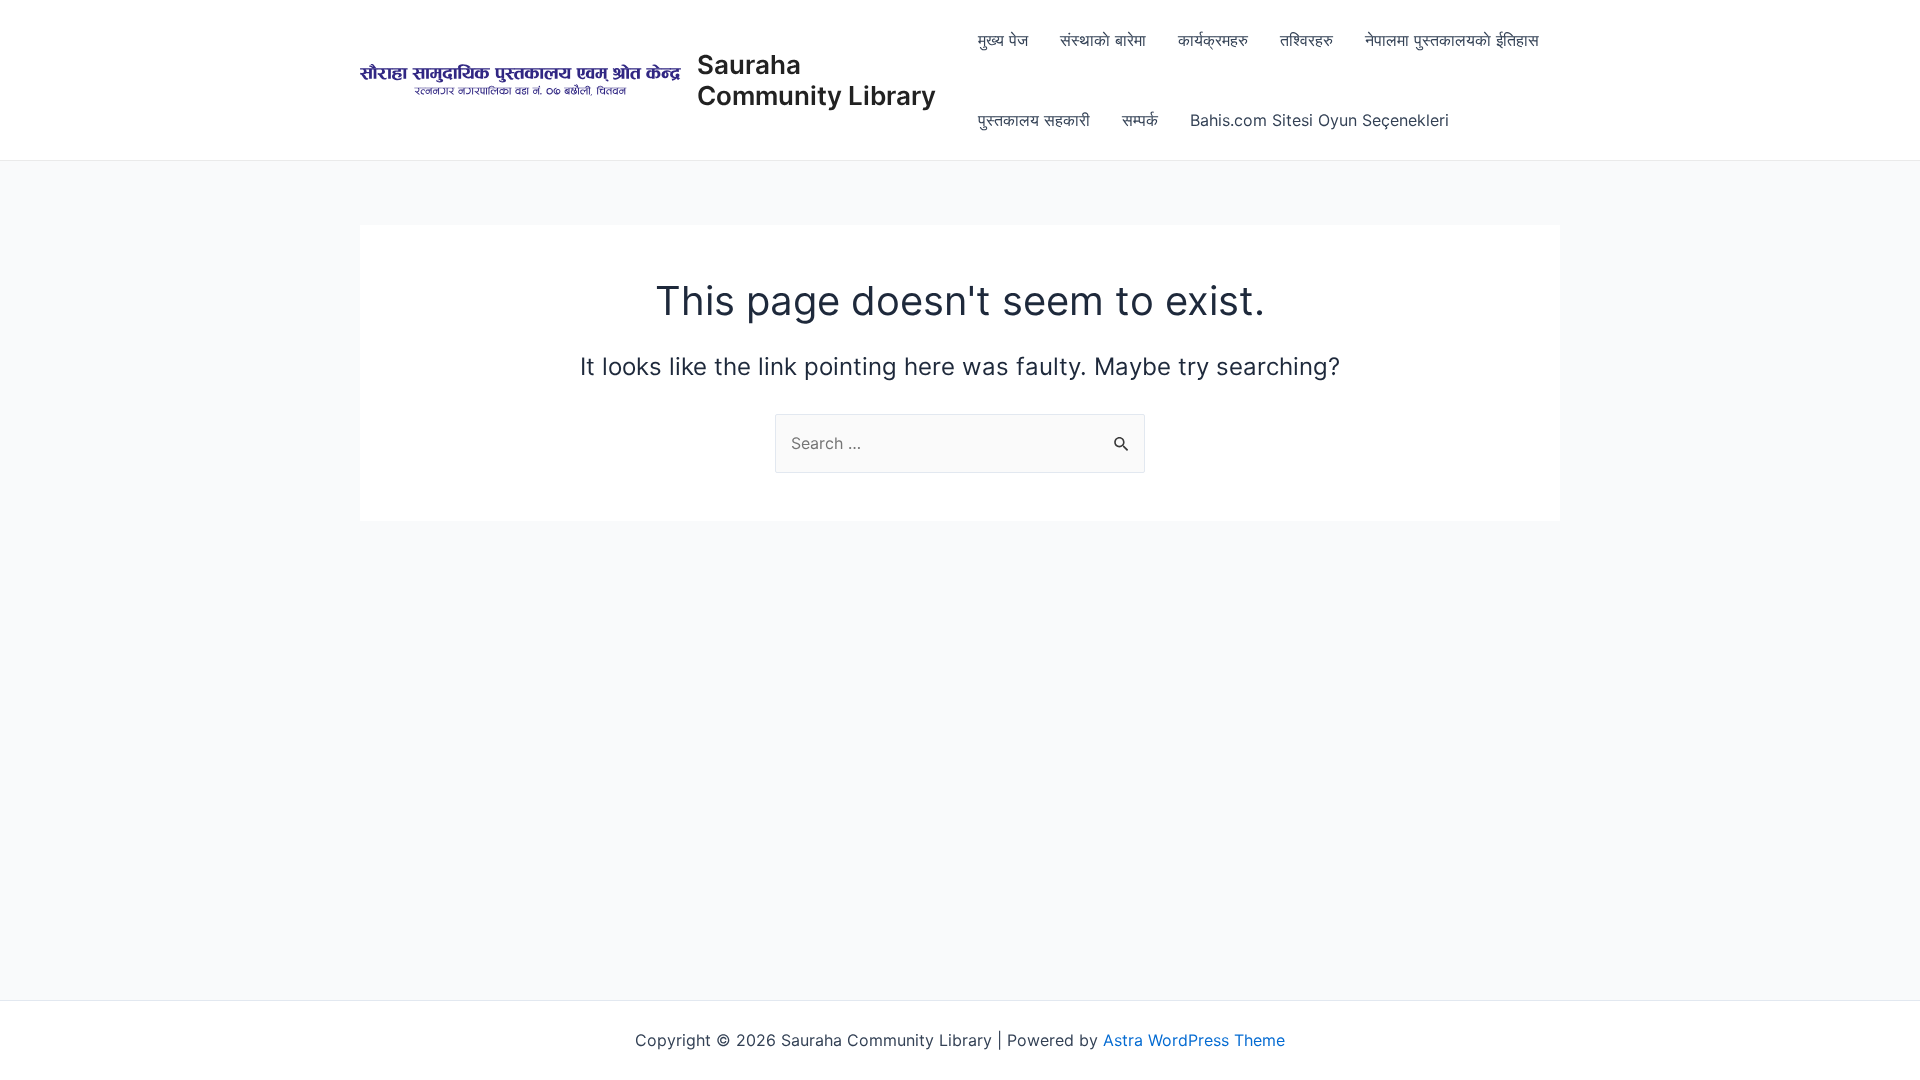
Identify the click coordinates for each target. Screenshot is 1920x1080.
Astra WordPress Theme (1194, 1040)
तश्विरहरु (1306, 40)
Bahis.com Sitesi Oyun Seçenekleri (1319, 120)
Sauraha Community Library (816, 80)
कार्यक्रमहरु (1213, 40)
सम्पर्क (1140, 120)
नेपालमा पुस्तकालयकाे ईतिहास (1452, 40)
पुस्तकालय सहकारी (1034, 120)
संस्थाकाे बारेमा (1103, 40)
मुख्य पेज (1003, 40)
